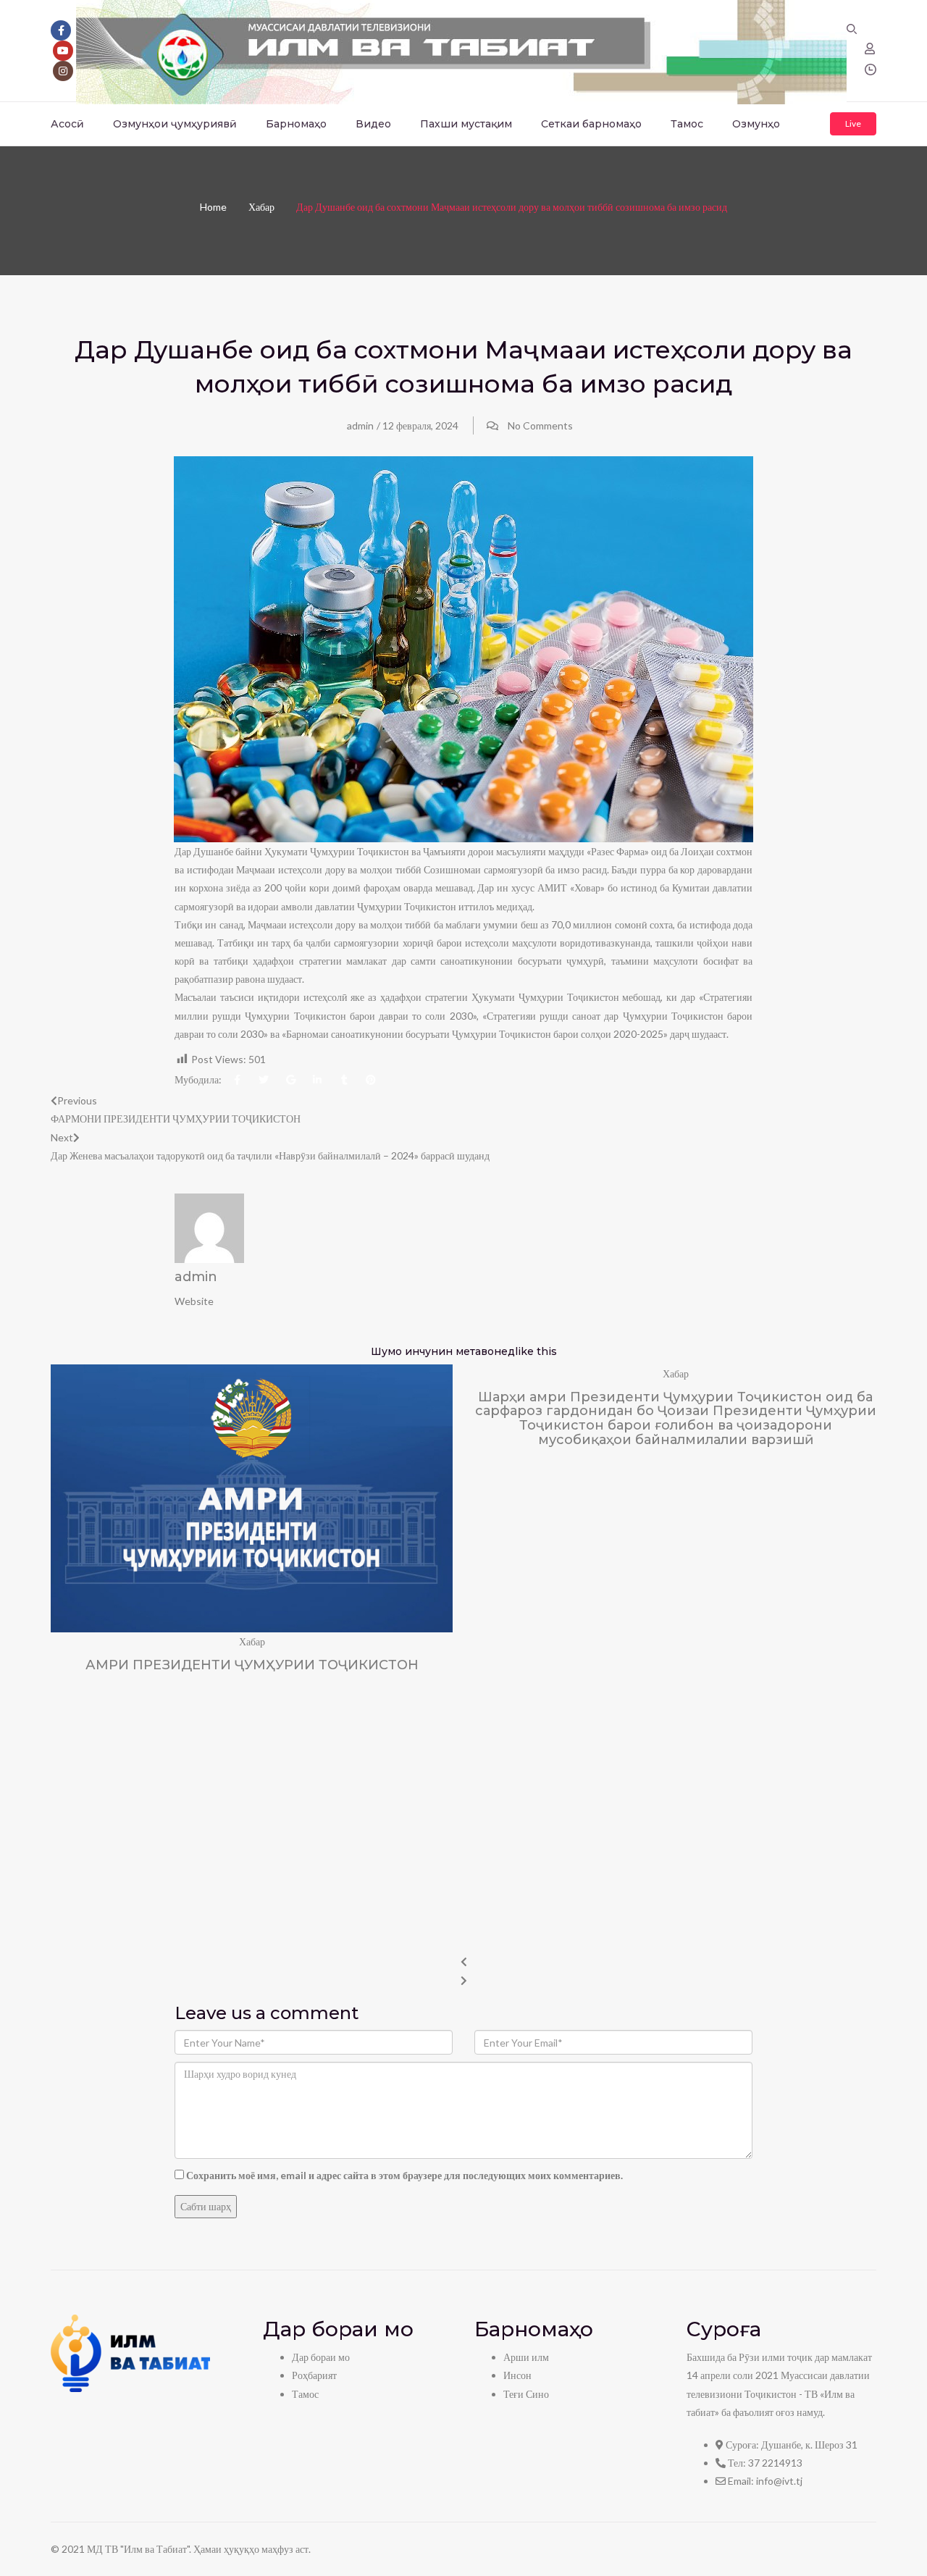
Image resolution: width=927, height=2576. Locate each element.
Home (213, 207)
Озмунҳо (756, 124)
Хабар (261, 207)
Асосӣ (67, 124)
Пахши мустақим (466, 124)
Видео (373, 124)
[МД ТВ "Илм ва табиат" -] (461, 50)
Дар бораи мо (321, 2357)
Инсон (517, 2375)
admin (360, 425)
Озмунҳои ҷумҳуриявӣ (175, 124)
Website (194, 1301)
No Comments (540, 425)
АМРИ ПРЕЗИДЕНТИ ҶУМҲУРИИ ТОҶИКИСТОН (252, 1665)
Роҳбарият (314, 2375)
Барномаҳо (296, 124)
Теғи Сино (526, 2394)
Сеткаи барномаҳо (591, 124)
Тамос (687, 124)
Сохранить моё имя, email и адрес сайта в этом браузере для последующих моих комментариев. (404, 2175)
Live (853, 123)
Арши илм (526, 2357)
